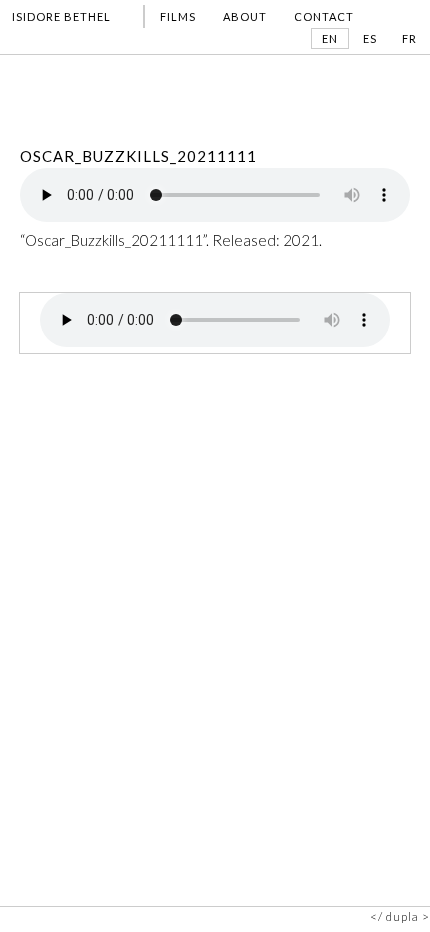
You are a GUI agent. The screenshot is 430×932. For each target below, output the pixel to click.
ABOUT (245, 16)
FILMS (178, 16)
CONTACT (324, 16)
